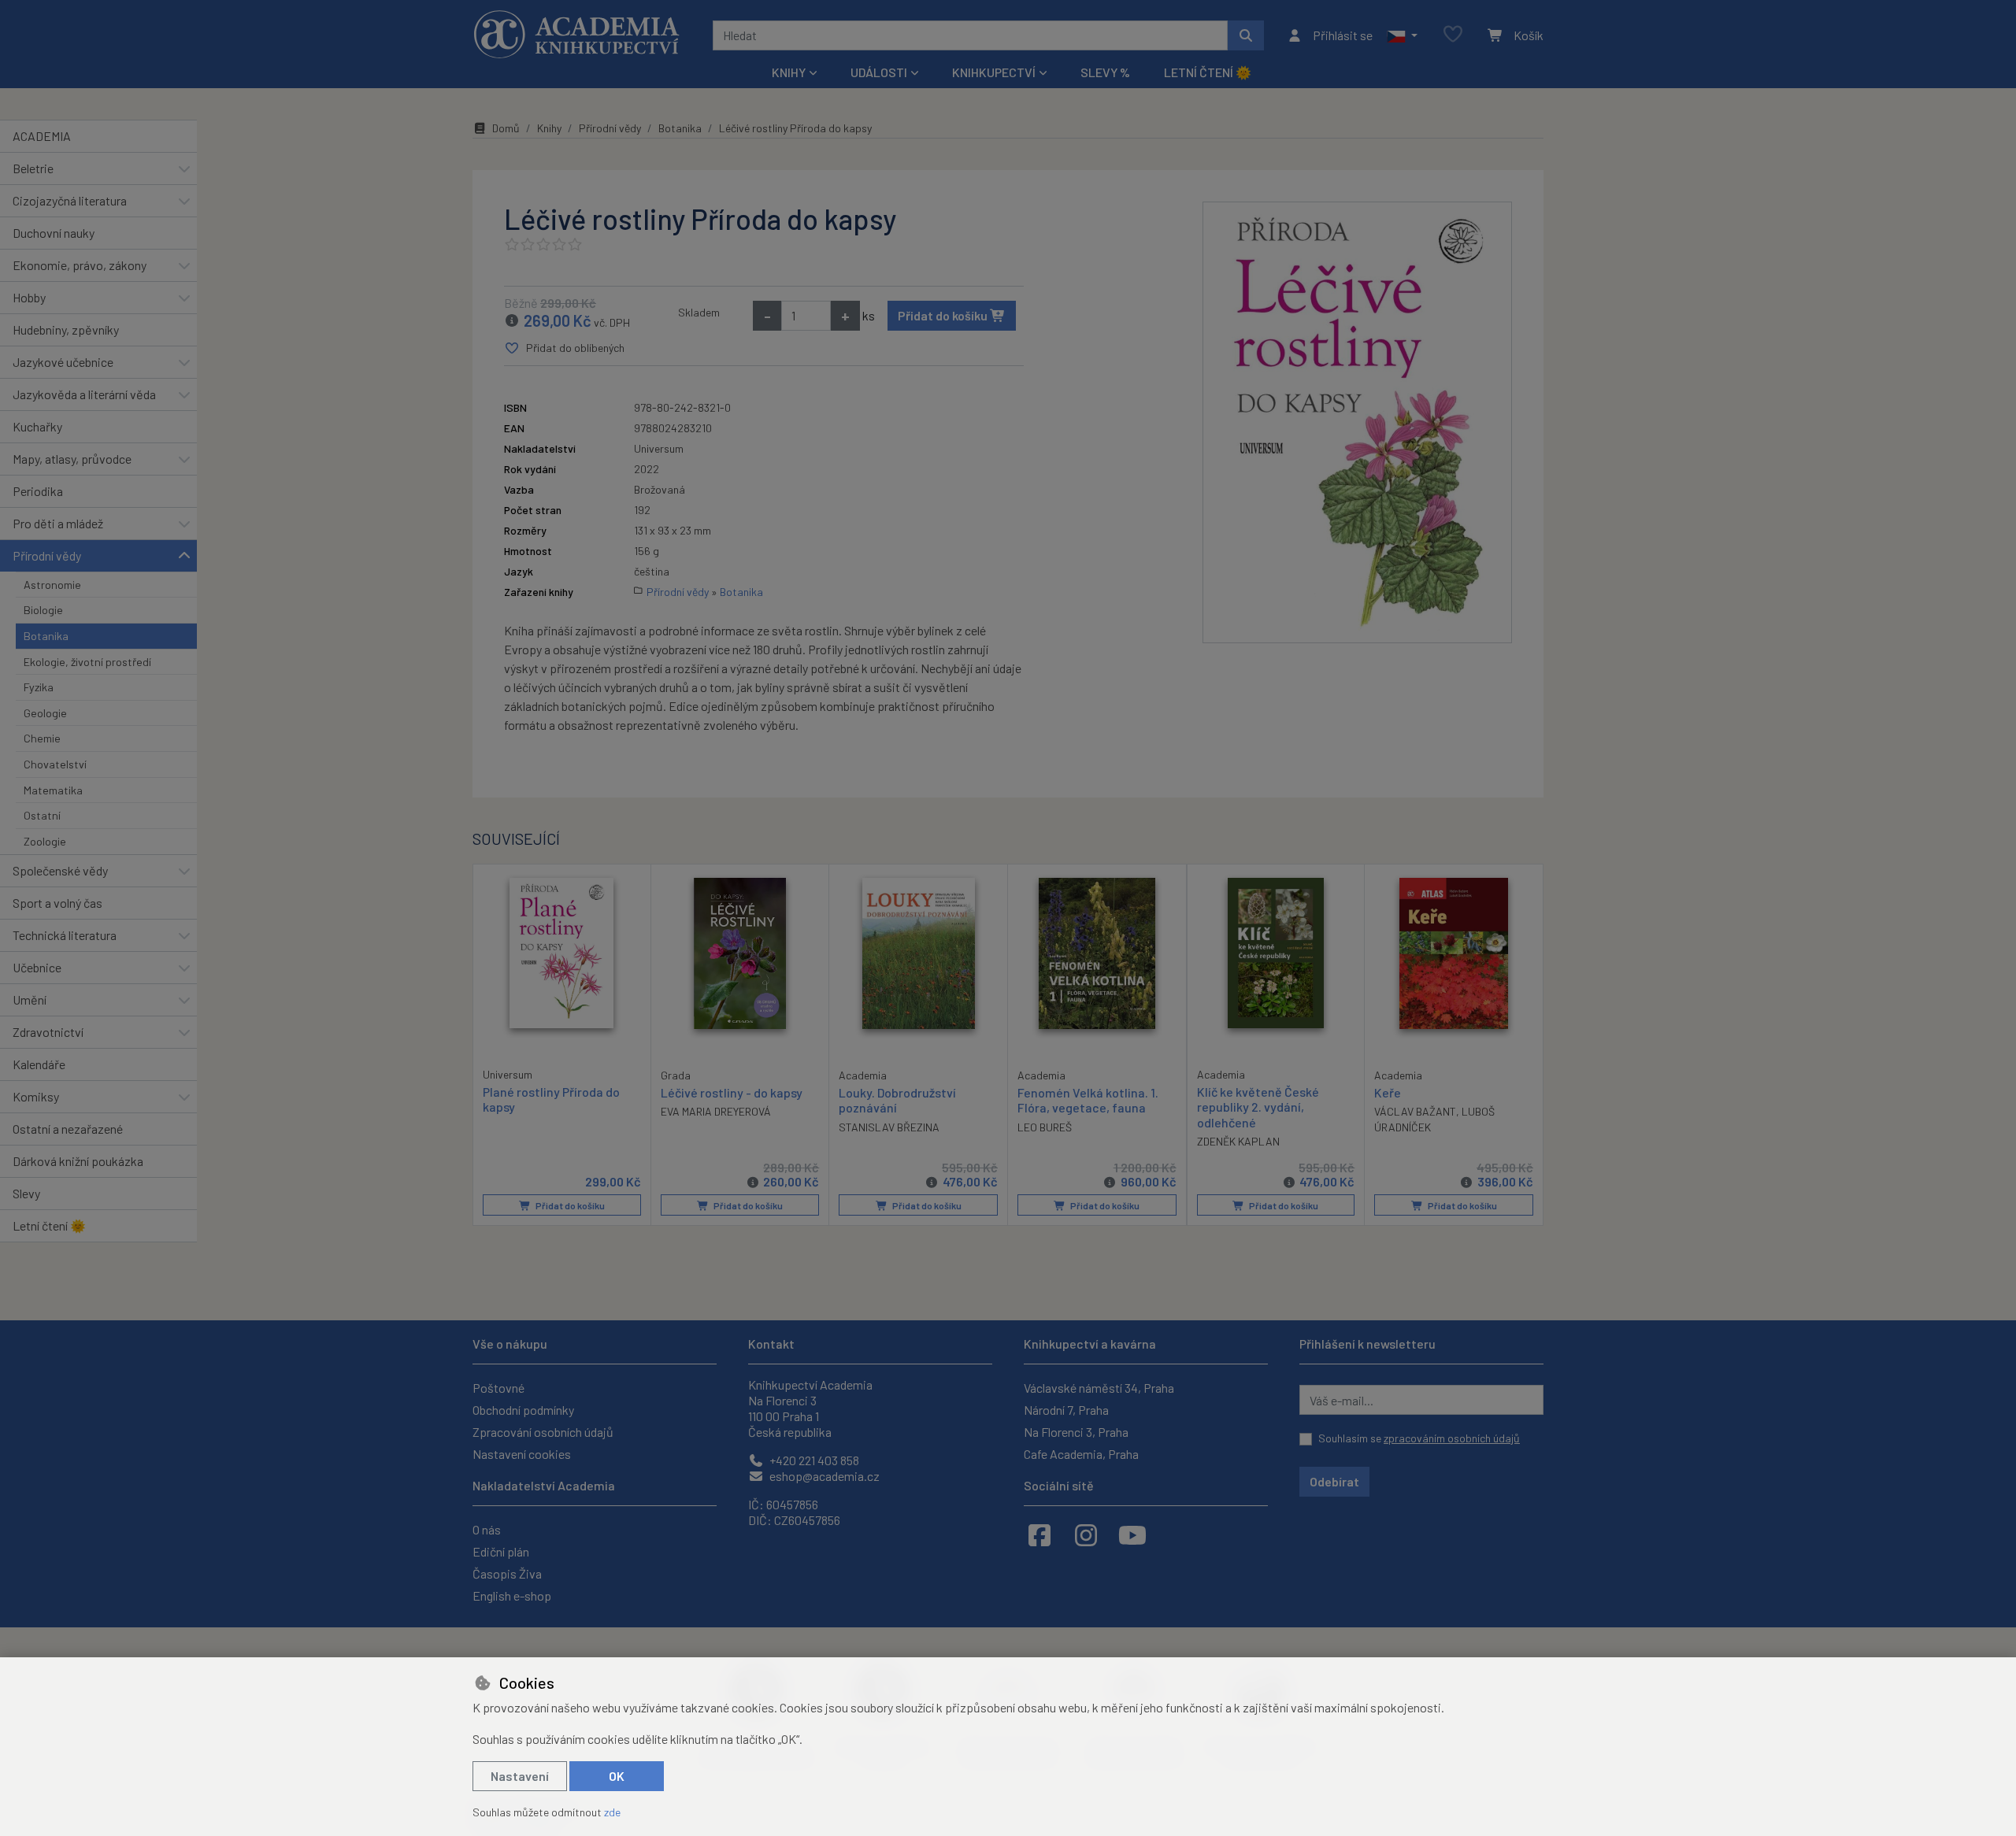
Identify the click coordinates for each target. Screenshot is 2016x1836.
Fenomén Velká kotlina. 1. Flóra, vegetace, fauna (1088, 1100)
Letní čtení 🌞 (1208, 72)
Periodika (38, 491)
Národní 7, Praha (1066, 1410)
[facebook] (1039, 1534)
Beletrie (33, 168)
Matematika (53, 790)
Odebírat (1334, 1481)
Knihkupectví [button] (994, 72)
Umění (30, 999)
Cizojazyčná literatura (70, 200)
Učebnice (37, 967)
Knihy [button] (789, 72)
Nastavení (520, 1776)
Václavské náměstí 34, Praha (1099, 1388)
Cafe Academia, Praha (1081, 1454)
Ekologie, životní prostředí (87, 662)
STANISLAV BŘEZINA (889, 1127)
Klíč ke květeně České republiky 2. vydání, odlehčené (1258, 1107)
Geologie (45, 713)
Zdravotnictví (48, 1032)
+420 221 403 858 (813, 1460)
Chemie (42, 738)
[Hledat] (1246, 35)
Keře (1388, 1092)
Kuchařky (37, 426)
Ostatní (42, 815)
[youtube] (1132, 1534)
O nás (487, 1529)
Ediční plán (501, 1551)
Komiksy (36, 1096)
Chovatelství (55, 764)
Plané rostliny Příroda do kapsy (551, 1099)
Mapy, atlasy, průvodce (72, 459)
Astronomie (52, 585)
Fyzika (39, 687)
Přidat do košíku (944, 315)
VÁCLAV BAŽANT (1415, 1111)
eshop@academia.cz (823, 1476)
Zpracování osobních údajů (543, 1432)
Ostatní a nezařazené (68, 1129)
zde (612, 1812)
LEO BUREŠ (1045, 1127)
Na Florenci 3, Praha (1076, 1432)
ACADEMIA (42, 136)
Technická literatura (65, 935)
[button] (1402, 35)
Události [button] (879, 72)
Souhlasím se (1419, 1438)
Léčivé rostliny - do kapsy (732, 1092)
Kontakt (771, 1344)
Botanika (46, 636)
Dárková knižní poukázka (78, 1161)
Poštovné (498, 1388)
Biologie (43, 610)
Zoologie (45, 841)
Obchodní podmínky (523, 1410)
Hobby (29, 297)
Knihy (549, 128)
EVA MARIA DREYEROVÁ (716, 1111)
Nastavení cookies (522, 1454)
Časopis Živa (507, 1573)
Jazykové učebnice (63, 362)
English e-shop (512, 1595)
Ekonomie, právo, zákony (80, 265)
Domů (506, 128)
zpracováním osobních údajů (1452, 1438)
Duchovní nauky (54, 233)
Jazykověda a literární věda (84, 394)
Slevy (26, 1193)
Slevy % (1105, 72)
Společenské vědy (60, 870)
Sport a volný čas (57, 903)
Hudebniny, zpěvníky (66, 329)
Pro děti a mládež (58, 523)
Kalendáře (39, 1064)
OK (617, 1776)
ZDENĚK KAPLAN (1238, 1141)
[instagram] (1086, 1534)
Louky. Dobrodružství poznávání (897, 1100)
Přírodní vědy (47, 555)
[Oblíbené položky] (1453, 35)
